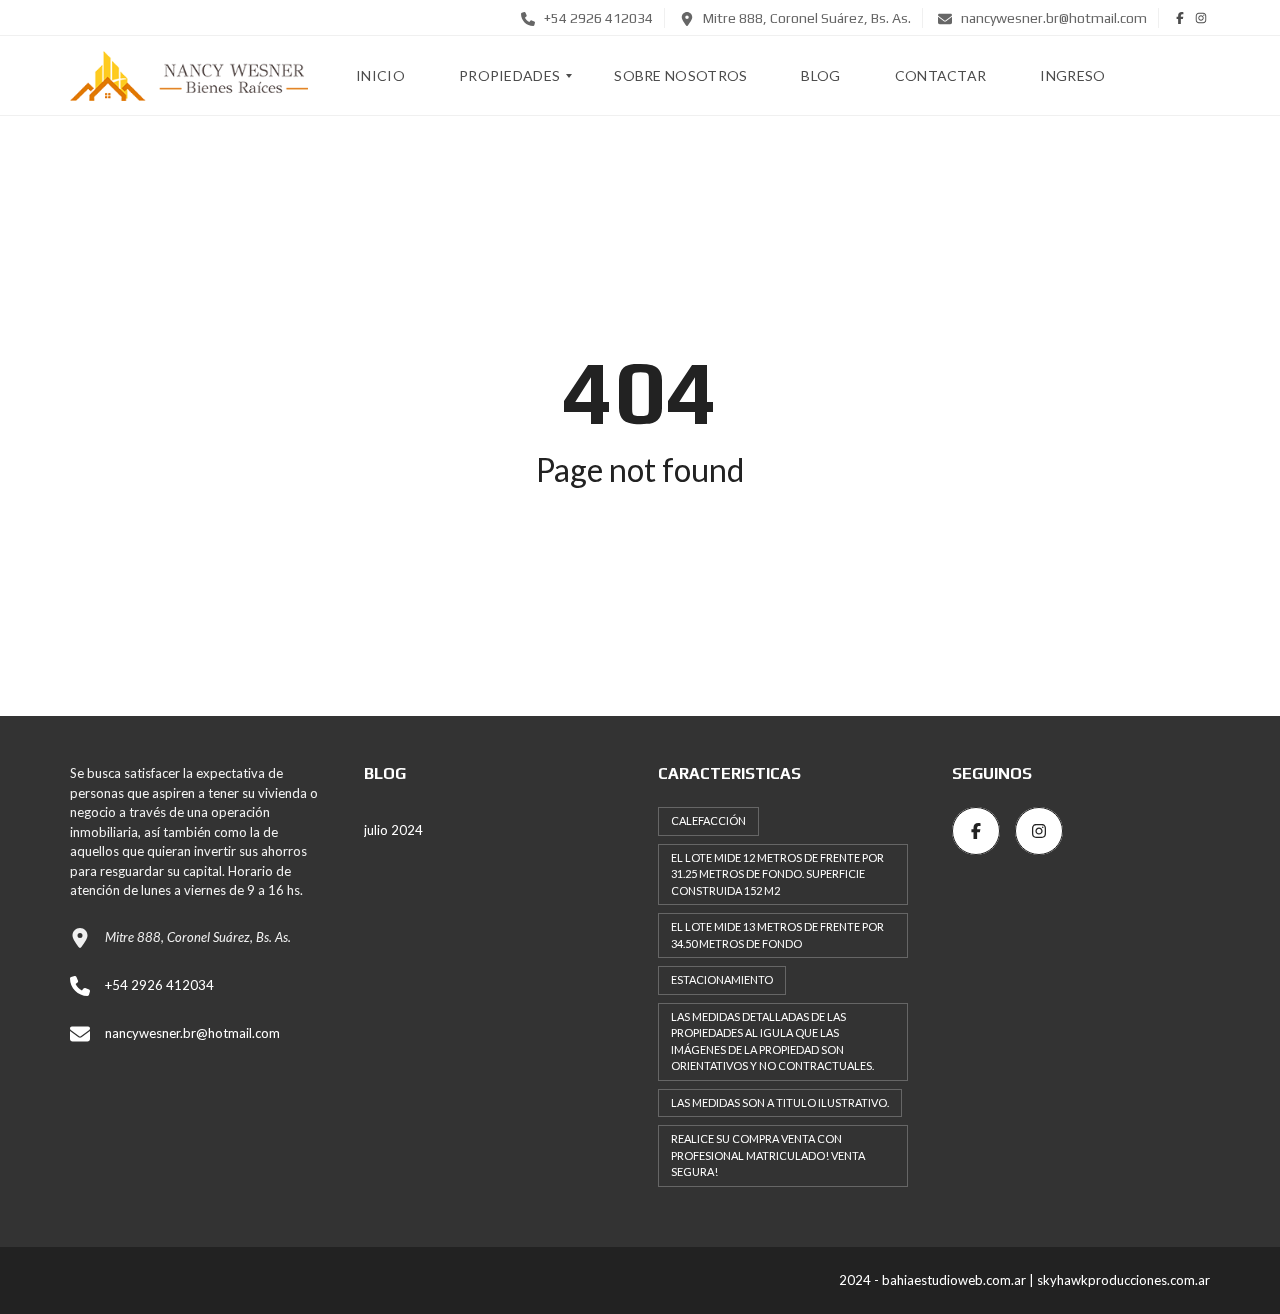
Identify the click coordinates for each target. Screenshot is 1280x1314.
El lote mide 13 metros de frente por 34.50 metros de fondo (777, 935)
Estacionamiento (722, 979)
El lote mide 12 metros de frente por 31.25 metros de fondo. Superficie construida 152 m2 (777, 874)
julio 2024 (393, 830)
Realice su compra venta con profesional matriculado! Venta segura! (768, 1155)
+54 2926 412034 (597, 18)
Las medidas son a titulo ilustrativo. (780, 1102)
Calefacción (708, 820)
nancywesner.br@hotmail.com (1052, 18)
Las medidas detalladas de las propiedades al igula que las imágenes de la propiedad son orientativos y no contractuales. (772, 1041)
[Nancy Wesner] (189, 76)
